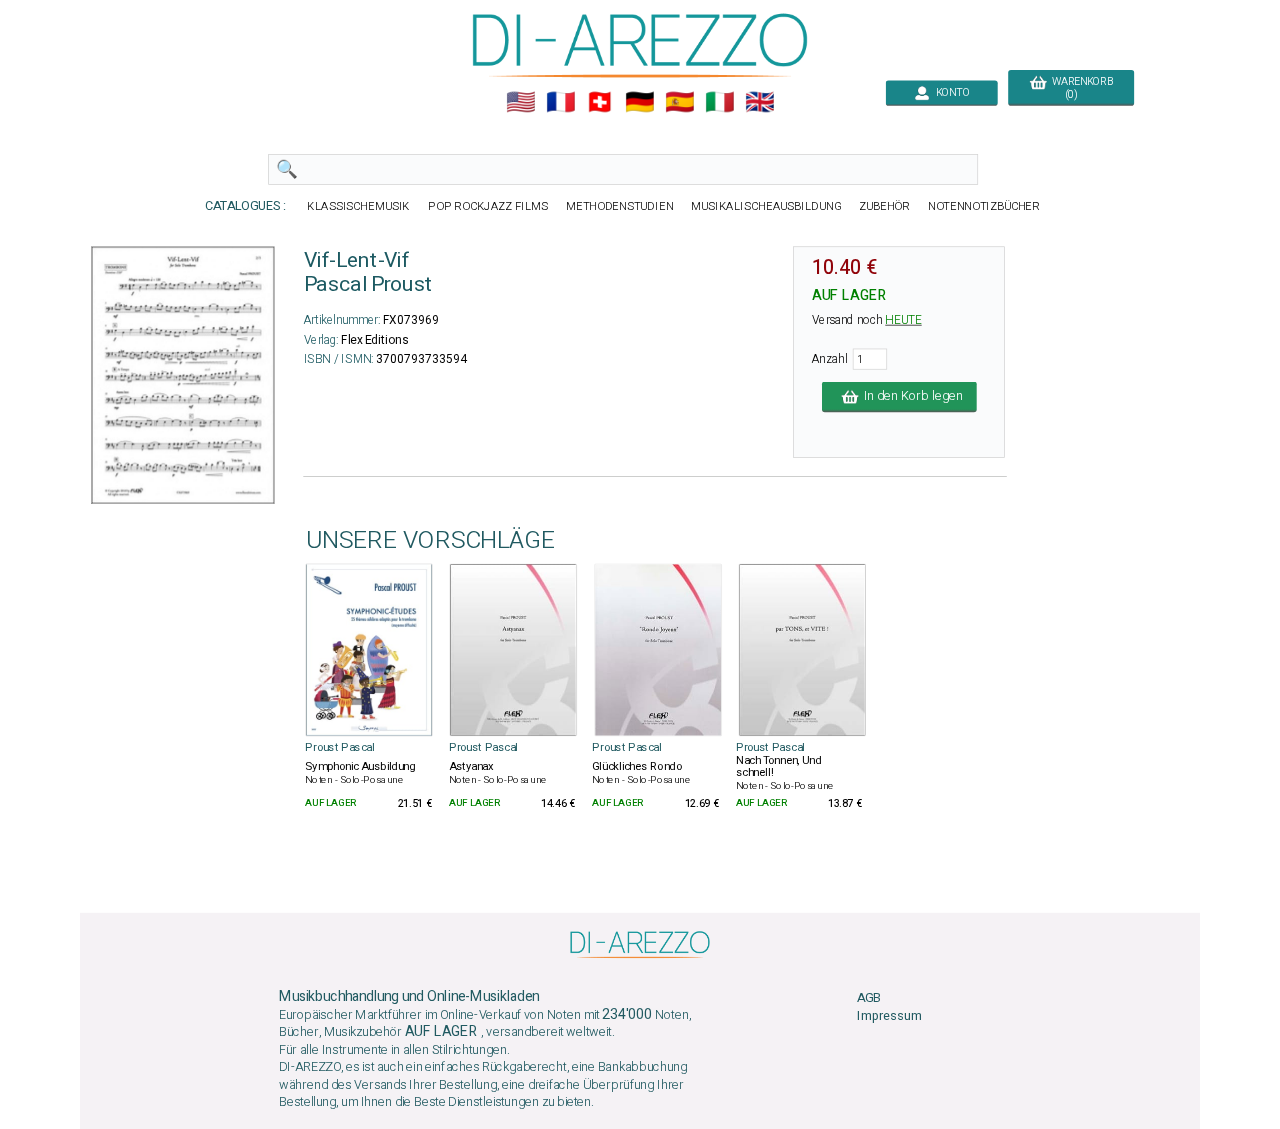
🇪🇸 (679, 102)
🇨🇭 (599, 102)
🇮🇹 (719, 102)
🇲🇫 (560, 102)
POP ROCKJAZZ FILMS (488, 206)
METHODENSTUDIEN (619, 206)
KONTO (950, 92)
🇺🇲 (520, 102)
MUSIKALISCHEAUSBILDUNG (765, 206)
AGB (869, 997)
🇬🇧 (759, 102)
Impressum (889, 1016)
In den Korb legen (910, 396)
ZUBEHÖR (884, 206)
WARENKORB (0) (1079, 88)
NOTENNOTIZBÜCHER (984, 206)
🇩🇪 (639, 102)
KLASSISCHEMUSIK (358, 206)
